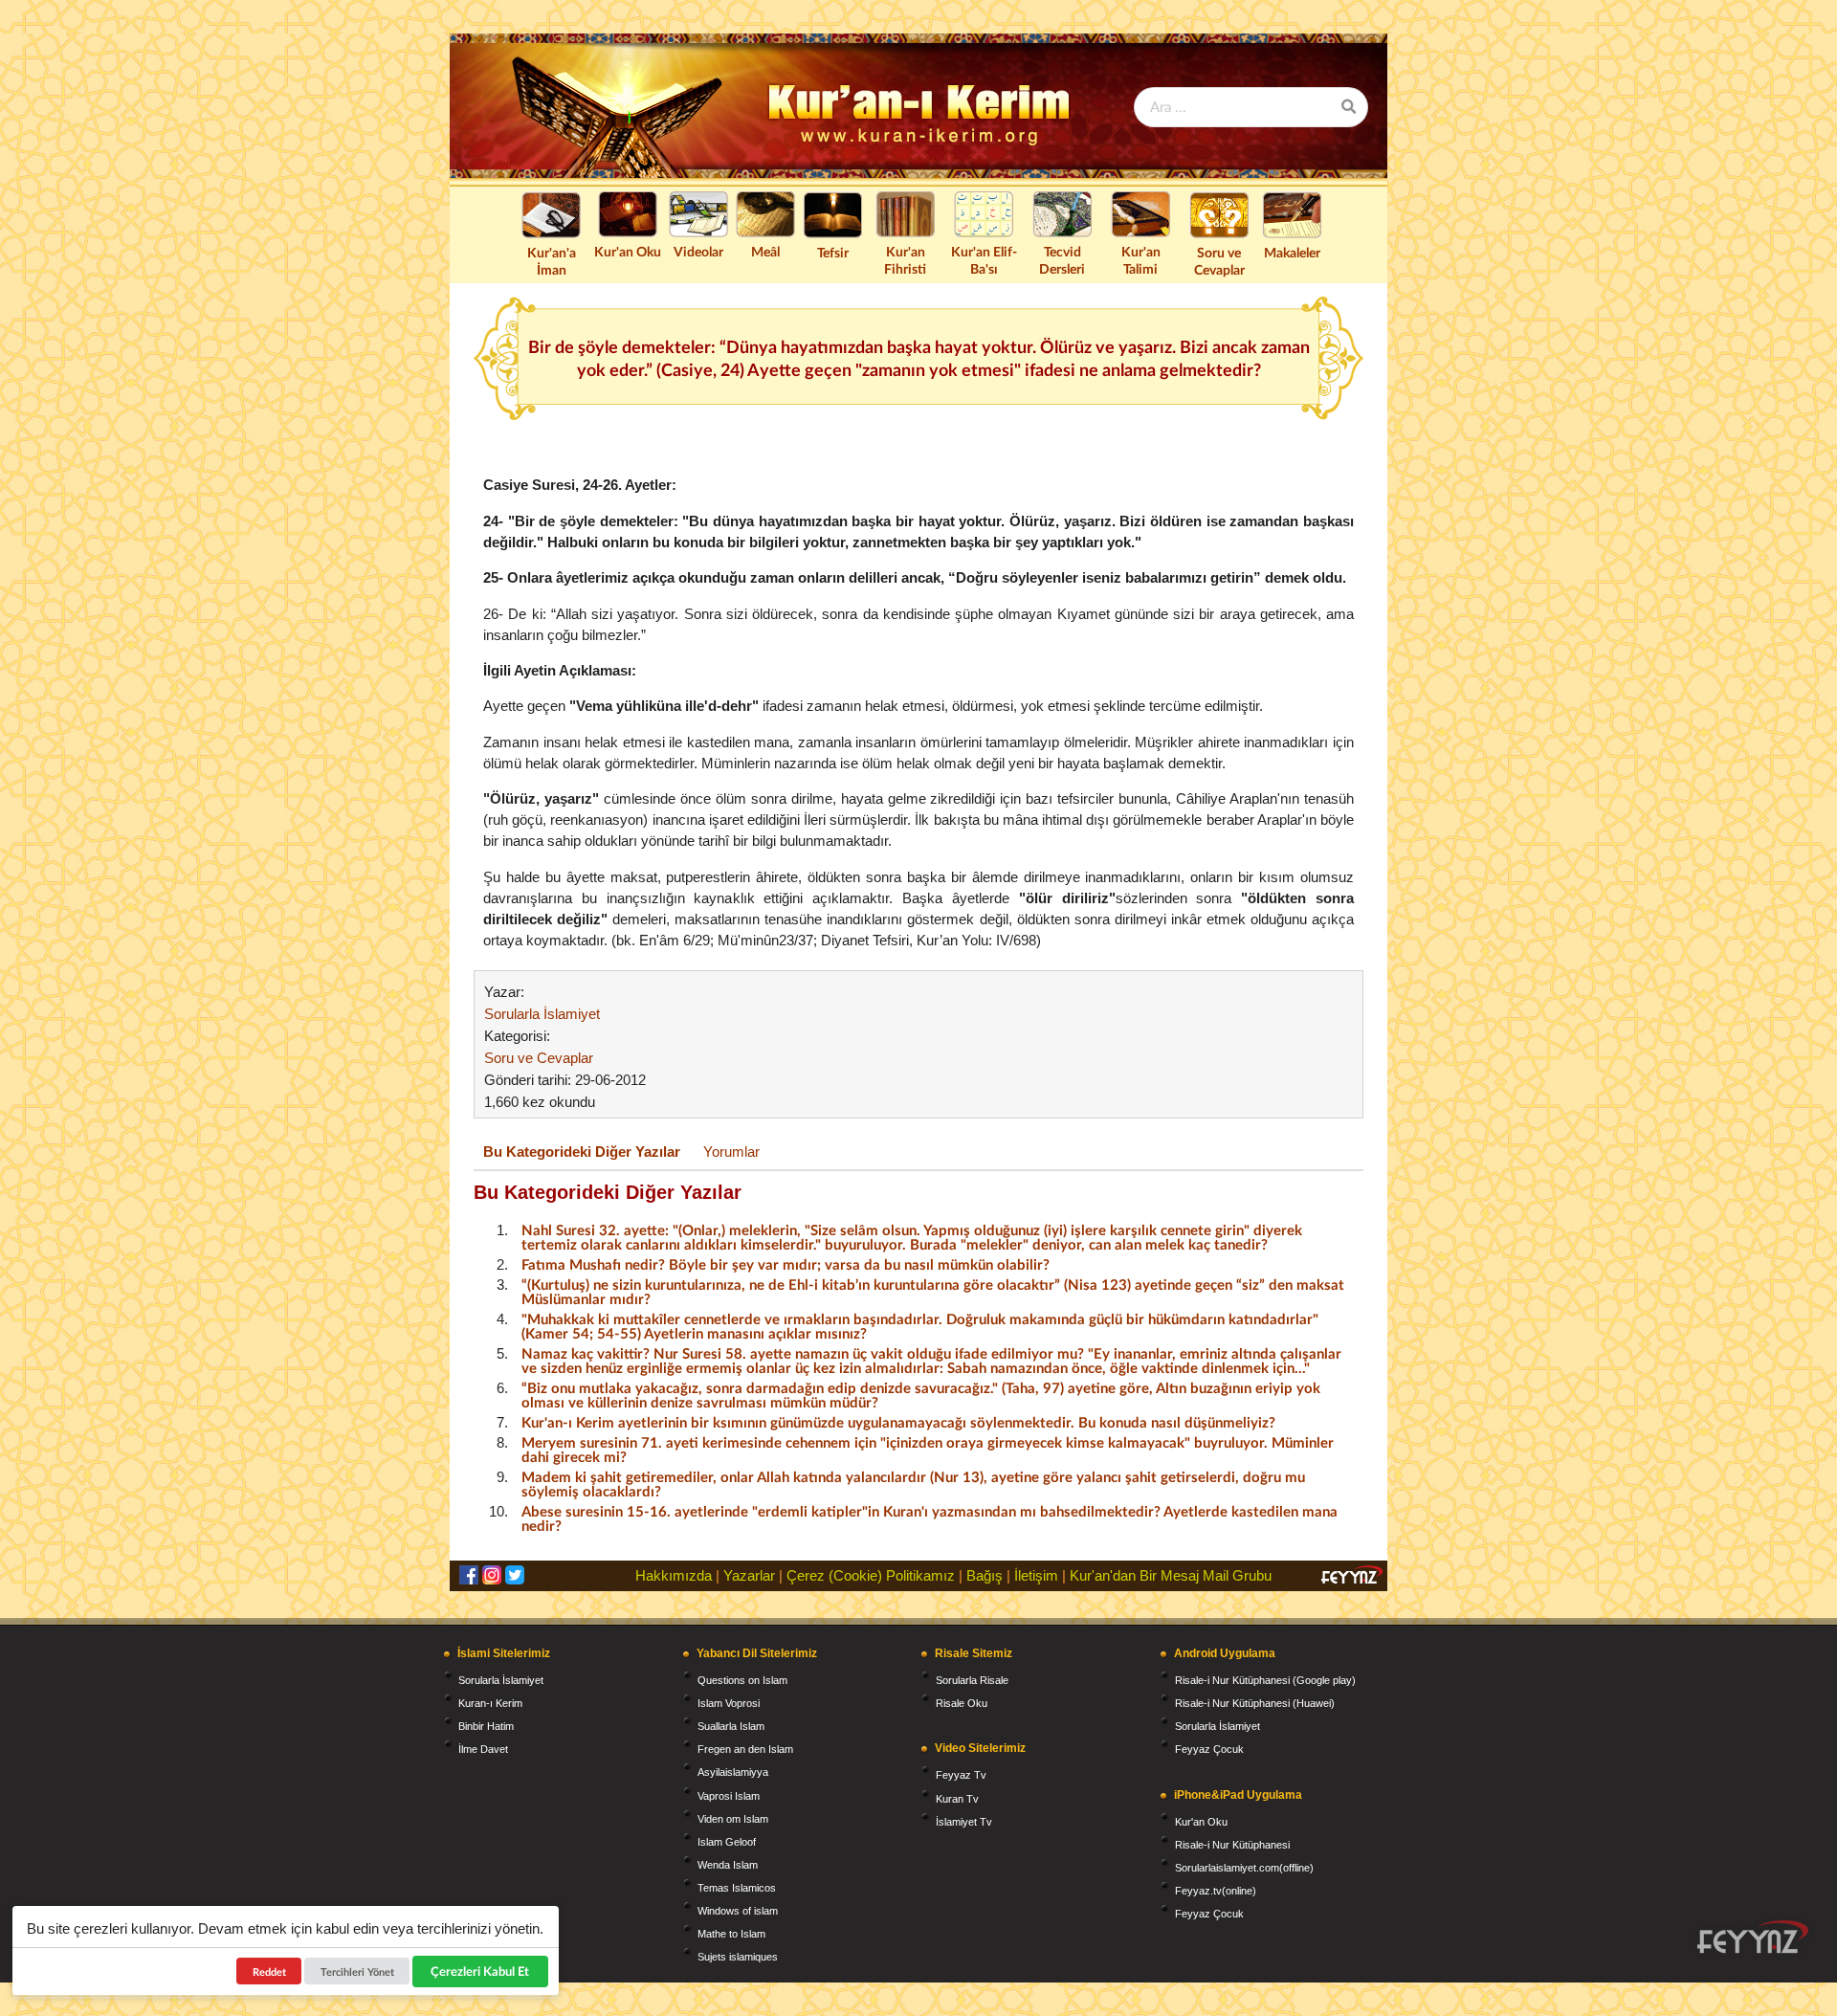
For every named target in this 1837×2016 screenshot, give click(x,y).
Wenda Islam (728, 1865)
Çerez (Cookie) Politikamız (871, 1575)
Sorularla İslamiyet (542, 1014)
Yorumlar (731, 1152)
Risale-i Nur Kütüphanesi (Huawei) (1255, 1703)
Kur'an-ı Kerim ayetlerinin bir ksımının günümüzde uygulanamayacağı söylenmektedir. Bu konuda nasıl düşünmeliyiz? (898, 1422)
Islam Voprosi (729, 1703)
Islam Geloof (727, 1842)
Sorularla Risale (972, 1680)
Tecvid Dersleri (1062, 260)
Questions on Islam (742, 1680)
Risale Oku (962, 1703)
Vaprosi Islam (729, 1796)
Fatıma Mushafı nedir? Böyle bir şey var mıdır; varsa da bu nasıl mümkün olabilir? (786, 1264)
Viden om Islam (733, 1819)
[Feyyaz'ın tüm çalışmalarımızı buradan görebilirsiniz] (1753, 1937)
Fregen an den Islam (745, 1749)
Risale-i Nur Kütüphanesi (1232, 1845)
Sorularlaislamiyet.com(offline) (1244, 1868)
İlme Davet (483, 1749)
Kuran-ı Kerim (490, 1703)
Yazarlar (749, 1575)
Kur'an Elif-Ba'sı (984, 260)
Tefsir (833, 252)
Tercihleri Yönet (357, 1972)
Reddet (269, 1972)
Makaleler (1292, 252)
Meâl (765, 251)
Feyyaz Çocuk (1209, 1749)
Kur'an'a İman (552, 261)
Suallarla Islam (731, 1726)
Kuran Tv (957, 1799)
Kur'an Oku (628, 251)
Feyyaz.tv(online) (1216, 1891)
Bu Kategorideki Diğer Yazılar (582, 1152)
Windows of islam (738, 1911)
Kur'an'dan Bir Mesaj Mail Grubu (1171, 1575)
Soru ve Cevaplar (1219, 261)
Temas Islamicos (737, 1888)
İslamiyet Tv (964, 1822)
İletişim (1036, 1575)
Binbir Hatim (486, 1726)
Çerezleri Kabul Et (481, 1971)
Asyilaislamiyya (733, 1772)
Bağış (985, 1575)
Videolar (698, 251)
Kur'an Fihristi (905, 260)
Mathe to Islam (731, 1934)
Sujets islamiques (738, 1957)
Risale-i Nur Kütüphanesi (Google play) (1265, 1680)
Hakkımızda (674, 1575)
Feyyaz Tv (961, 1775)
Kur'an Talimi (1141, 260)
